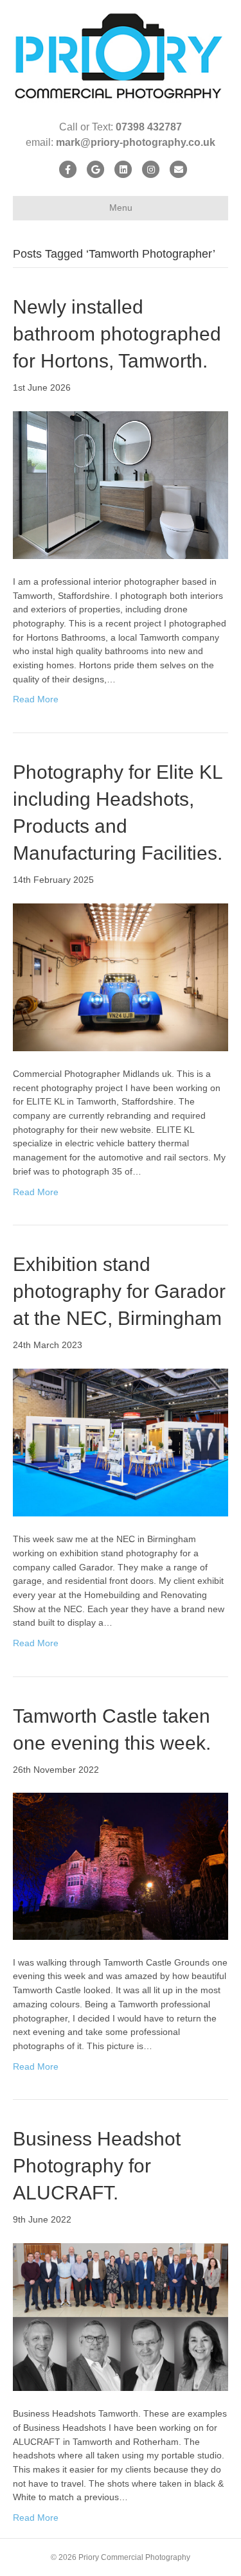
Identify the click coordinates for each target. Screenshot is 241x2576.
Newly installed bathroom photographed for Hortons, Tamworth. (117, 334)
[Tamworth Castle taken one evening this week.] (121, 1865)
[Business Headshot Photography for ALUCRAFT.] (121, 2316)
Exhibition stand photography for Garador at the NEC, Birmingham (119, 1291)
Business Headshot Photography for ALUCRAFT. (97, 2166)
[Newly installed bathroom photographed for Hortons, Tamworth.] (121, 484)
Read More (36, 699)
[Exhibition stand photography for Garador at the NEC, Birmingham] (121, 1442)
